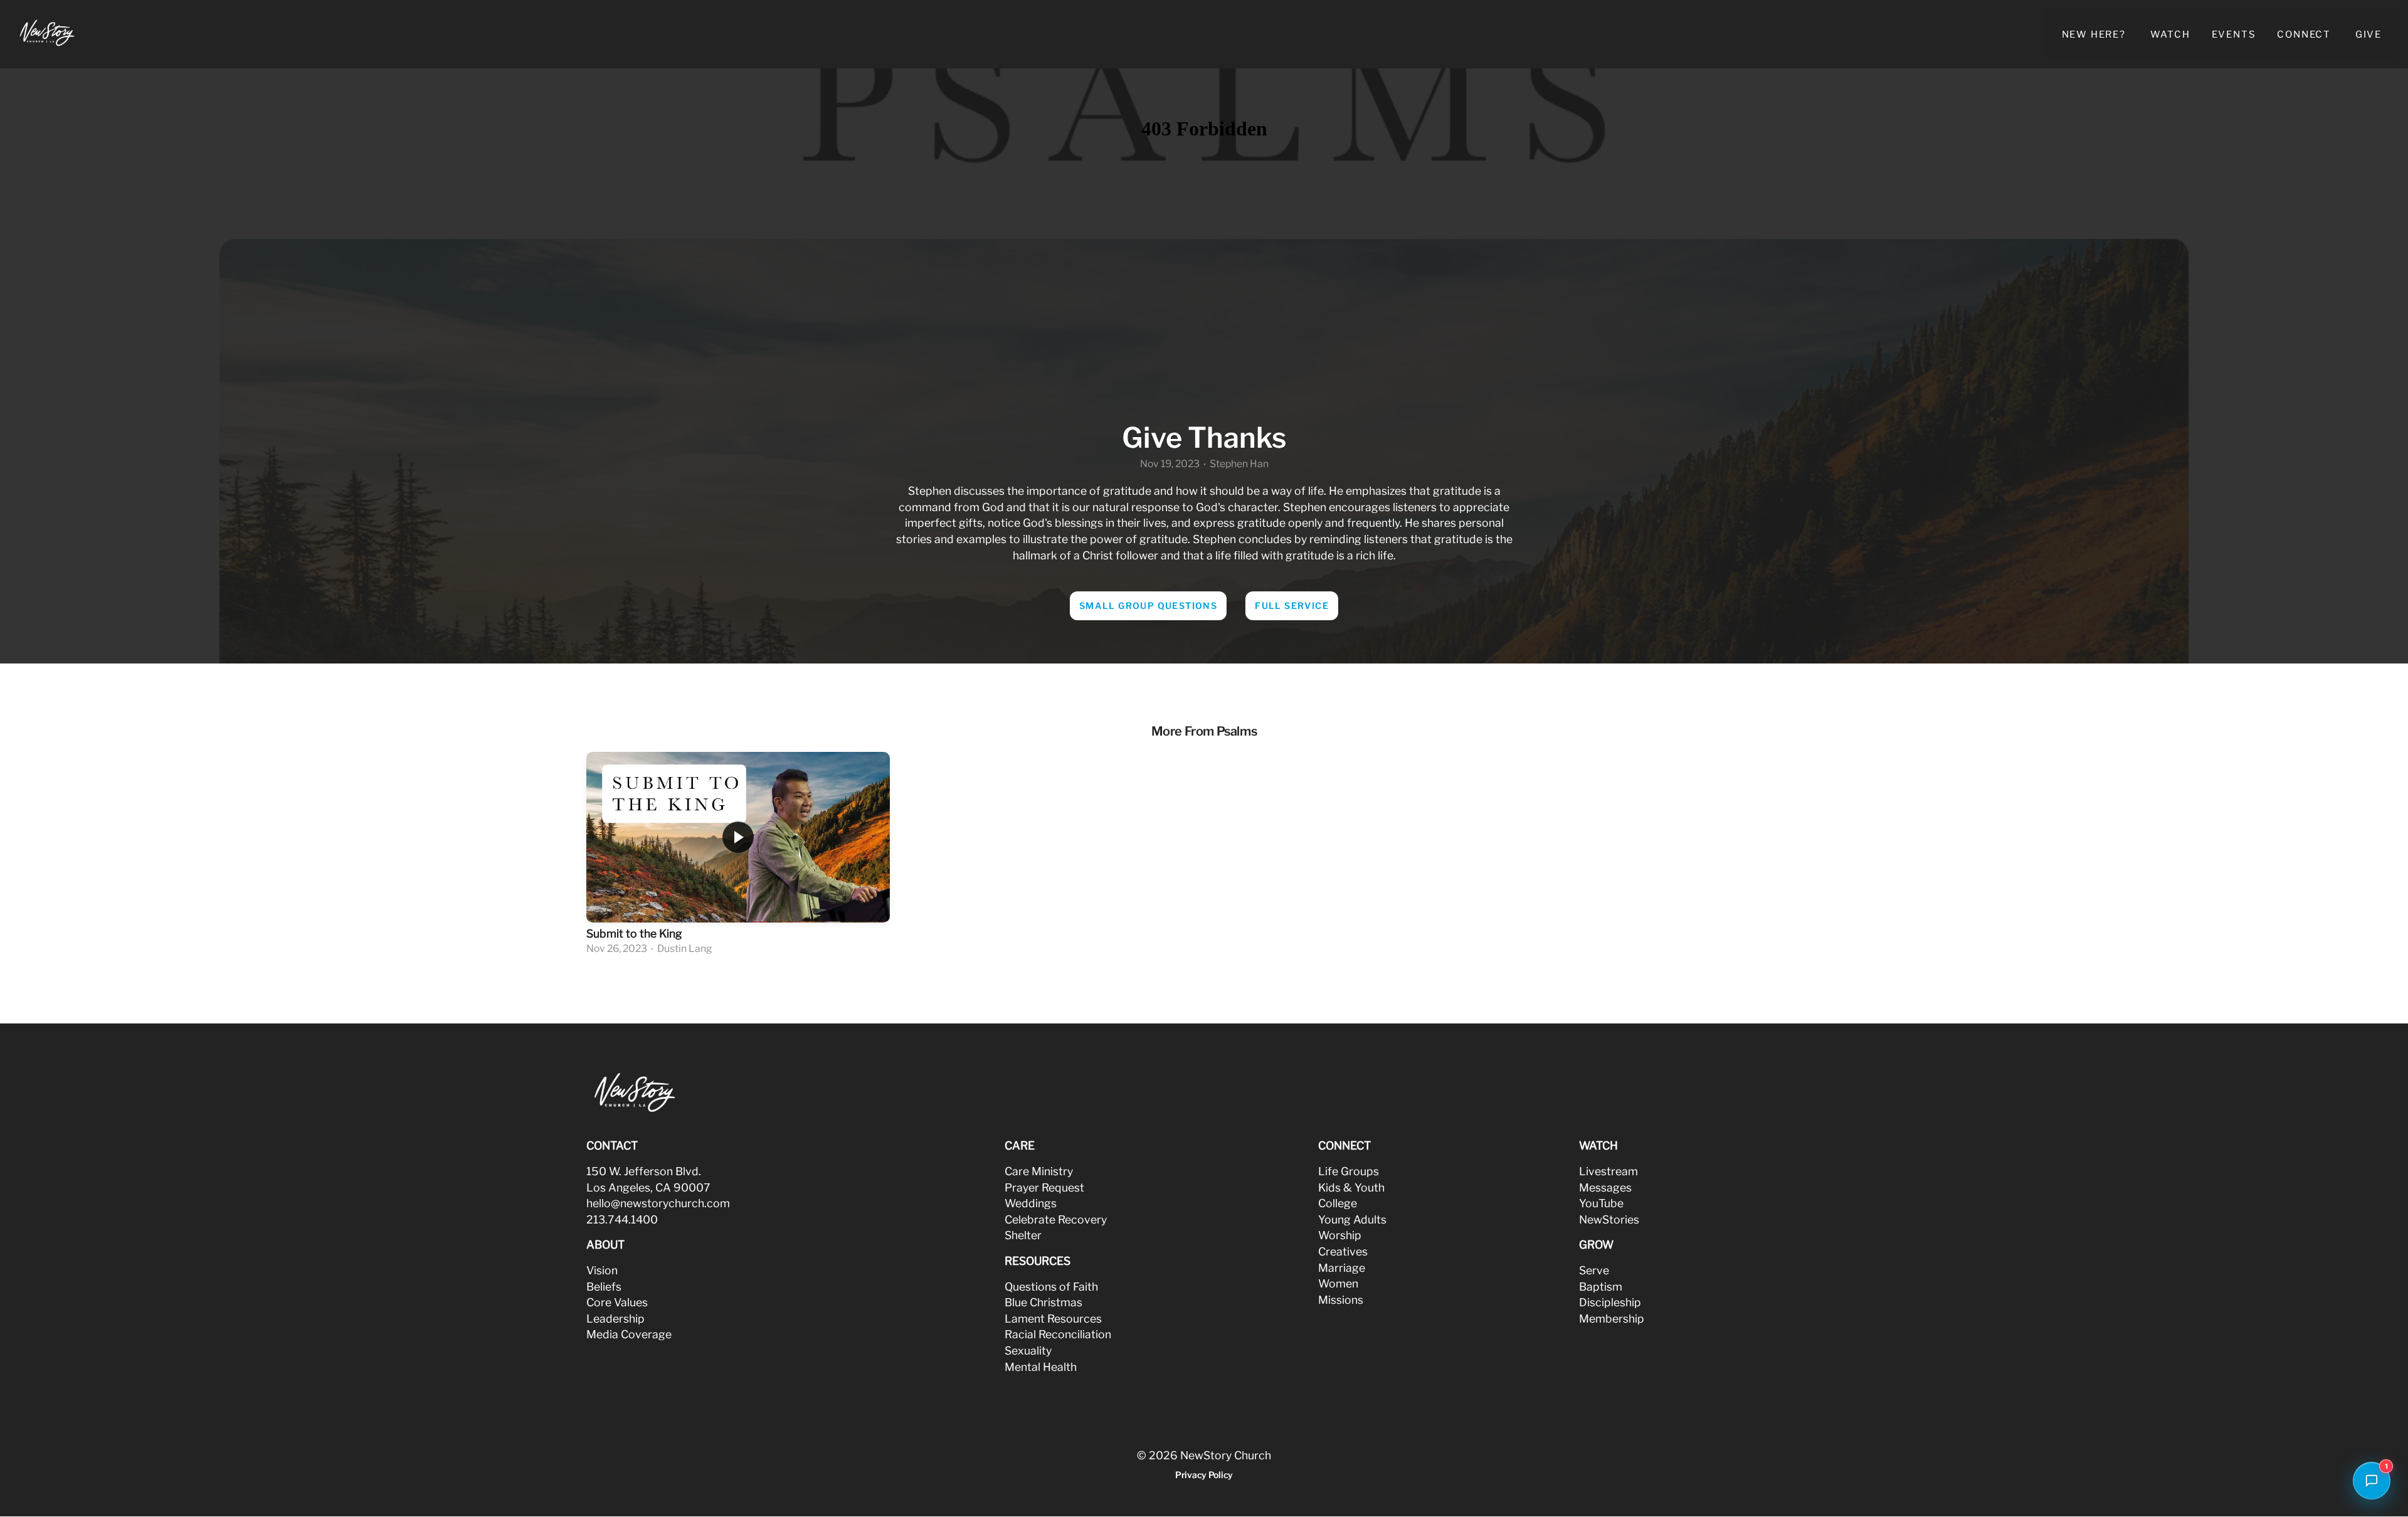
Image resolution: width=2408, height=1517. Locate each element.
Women (1338, 1283)
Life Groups (1349, 1171)
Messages (1605, 1187)
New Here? (2095, 34)
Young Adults (1352, 1219)
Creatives (1343, 1251)
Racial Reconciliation (1058, 1334)
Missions (1341, 1300)
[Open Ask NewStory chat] (2372, 1481)
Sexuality (1028, 1350)
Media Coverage (629, 1334)
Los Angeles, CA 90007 (648, 1187)
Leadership (615, 1319)
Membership (1612, 1319)
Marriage (1342, 1268)
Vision (602, 1270)
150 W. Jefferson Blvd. (644, 1171)
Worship (1340, 1235)
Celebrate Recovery (1056, 1219)
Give (2368, 34)
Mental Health (1041, 1367)
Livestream (1608, 1171)
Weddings (1031, 1203)
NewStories (1609, 1219)
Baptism (1601, 1287)
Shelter (1023, 1235)
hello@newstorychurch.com (658, 1203)
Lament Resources (1053, 1319)
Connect (2305, 34)
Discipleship (1610, 1302)
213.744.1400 (622, 1219)
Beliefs (604, 1287)
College (1338, 1203)
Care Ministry (1039, 1171)
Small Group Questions (1148, 605)
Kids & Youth (1351, 1187)
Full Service (1292, 605)
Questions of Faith (1051, 1287)
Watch (2170, 34)
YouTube (1601, 1203)
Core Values (617, 1302)
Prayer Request (1044, 1187)
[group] (738, 855)
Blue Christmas (1043, 1302)
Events (2234, 34)
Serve (1594, 1270)
